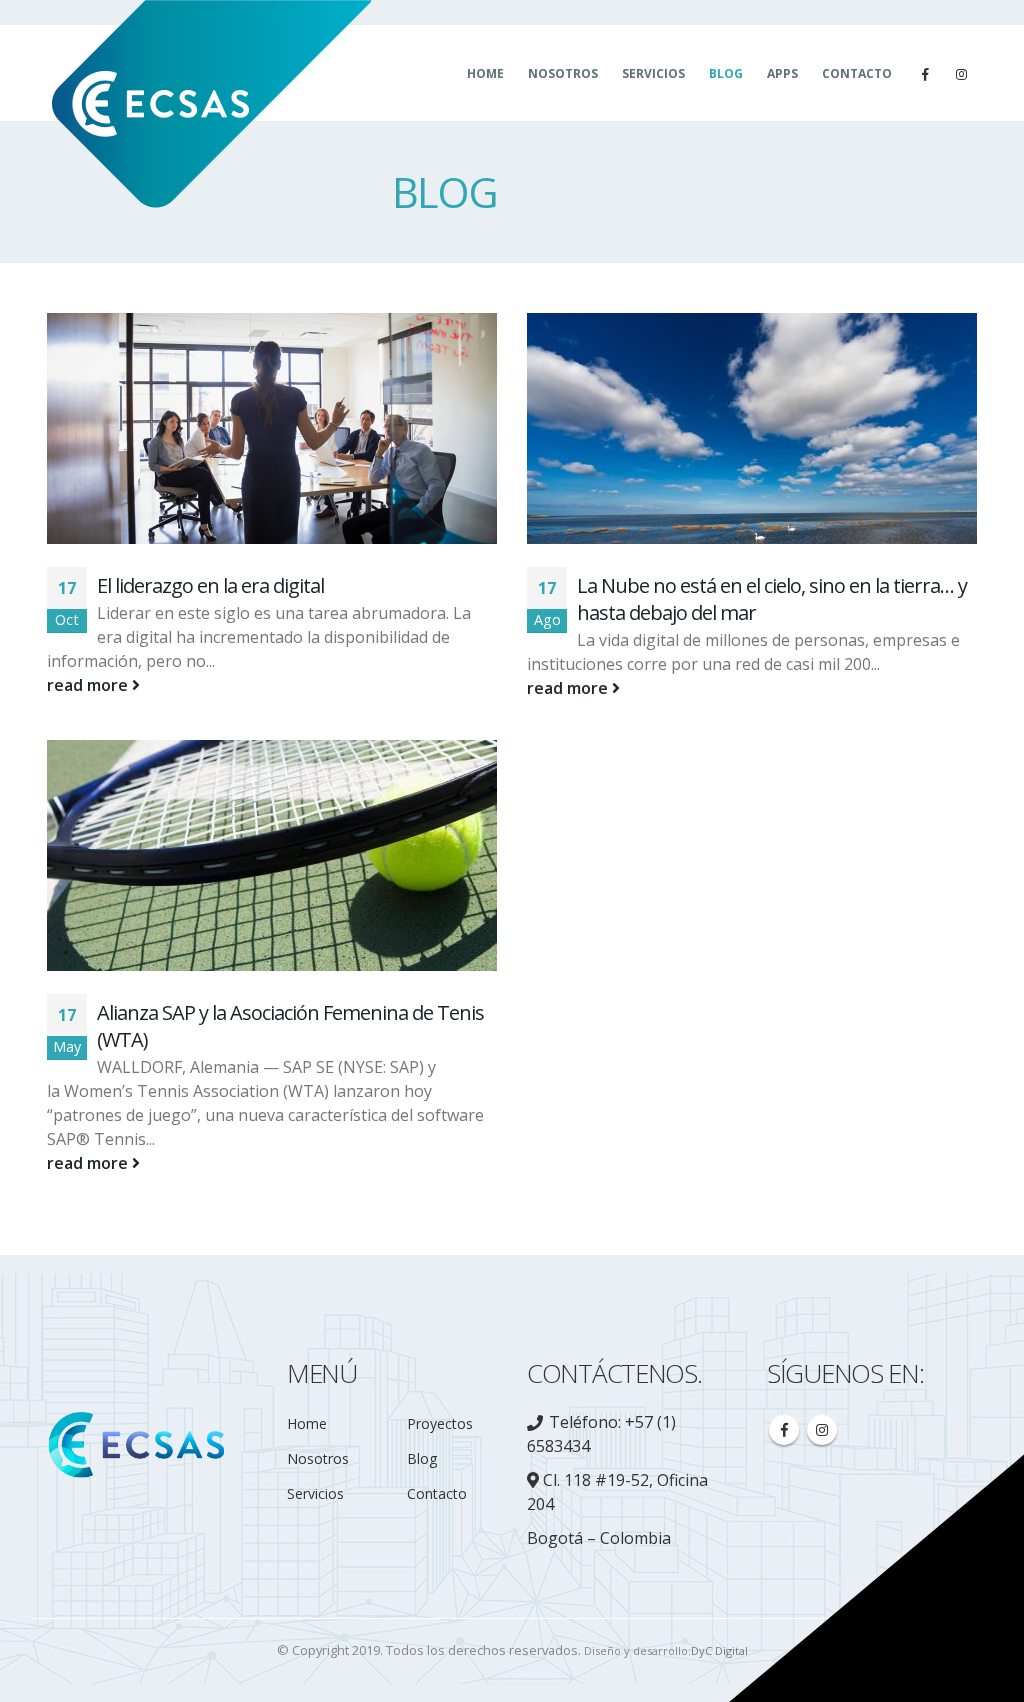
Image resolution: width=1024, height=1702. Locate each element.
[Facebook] (925, 74)
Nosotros (563, 73)
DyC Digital (719, 1650)
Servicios (653, 73)
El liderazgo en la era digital (210, 585)
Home (485, 73)
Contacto (857, 73)
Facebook (784, 1430)
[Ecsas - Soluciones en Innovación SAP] (209, 106)
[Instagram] (961, 74)
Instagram (822, 1430)
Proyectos (440, 1423)
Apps (782, 73)
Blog (726, 73)
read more (89, 685)
